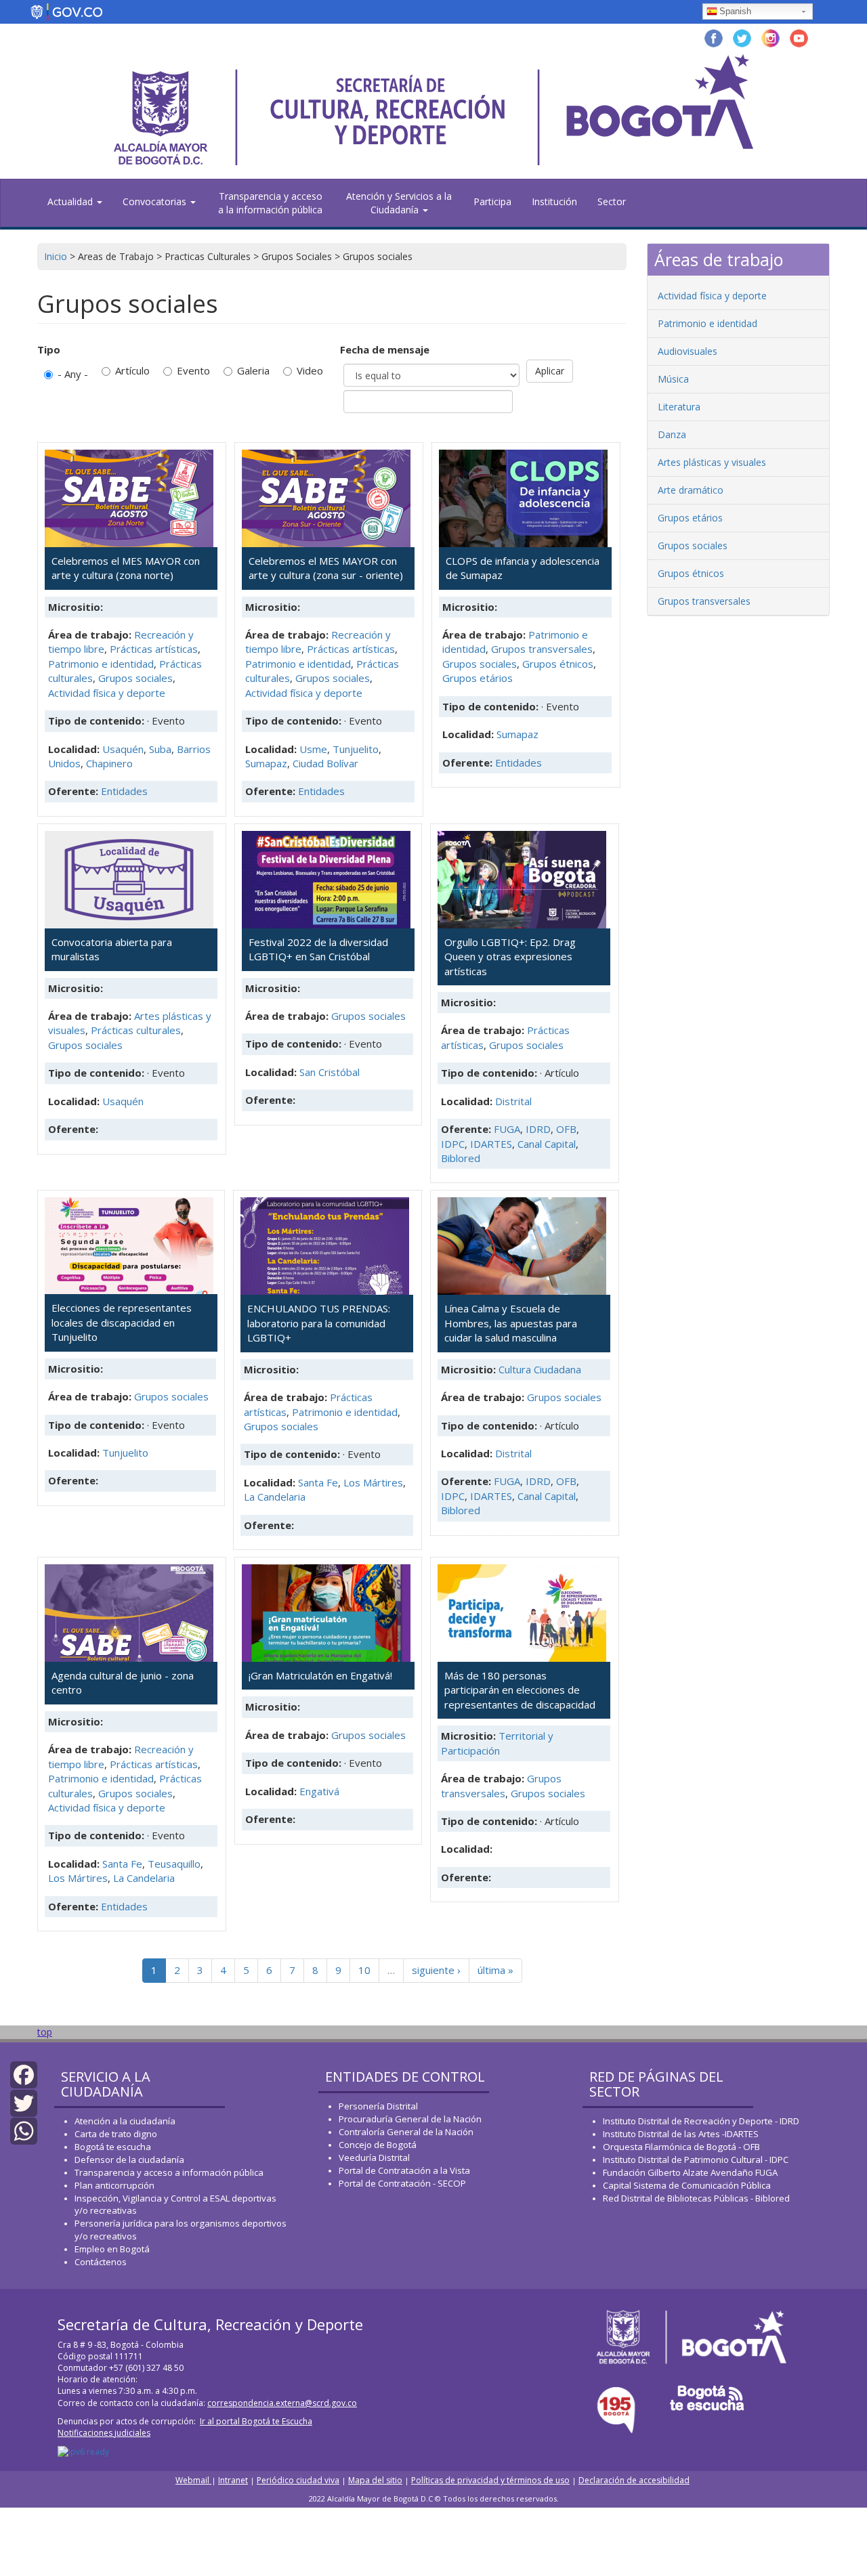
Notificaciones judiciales (104, 2433)
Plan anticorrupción (114, 2185)
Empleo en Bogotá (112, 2249)
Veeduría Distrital (374, 2158)
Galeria (253, 370)
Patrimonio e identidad (101, 664)
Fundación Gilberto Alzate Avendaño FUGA (690, 2172)
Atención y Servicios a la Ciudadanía (399, 203)
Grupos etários (478, 678)
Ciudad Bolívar (325, 763)
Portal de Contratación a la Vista (404, 2170)
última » (495, 1970)
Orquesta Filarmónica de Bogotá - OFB (681, 2147)
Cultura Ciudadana (540, 1369)
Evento (193, 370)
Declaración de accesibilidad (634, 2480)
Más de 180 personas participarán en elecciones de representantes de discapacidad (520, 1690)
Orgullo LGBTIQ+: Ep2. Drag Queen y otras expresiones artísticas (510, 957)
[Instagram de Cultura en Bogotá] (770, 37)
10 (364, 1970)
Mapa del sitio (375, 2480)
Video (310, 370)
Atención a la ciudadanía (125, 2121)
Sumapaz (266, 763)
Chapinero (109, 763)
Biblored (461, 1158)
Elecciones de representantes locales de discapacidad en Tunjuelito (122, 1322)
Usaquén (123, 749)
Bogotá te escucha (113, 2147)
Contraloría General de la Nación (406, 2132)
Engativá (319, 1791)
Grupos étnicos (558, 664)
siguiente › (436, 1970)
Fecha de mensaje (385, 349)
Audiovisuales (688, 351)
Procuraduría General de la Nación (410, 2119)
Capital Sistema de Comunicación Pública (687, 2185)
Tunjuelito (356, 749)
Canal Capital (547, 1144)
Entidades (124, 791)
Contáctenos (101, 2262)
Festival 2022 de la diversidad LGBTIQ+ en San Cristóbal (318, 949)
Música (673, 379)
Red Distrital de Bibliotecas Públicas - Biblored (696, 2198)
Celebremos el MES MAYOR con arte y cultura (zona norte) (126, 568)
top (45, 2032)
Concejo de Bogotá (378, 2145)
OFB (566, 1129)
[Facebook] (24, 2074)
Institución (554, 201)
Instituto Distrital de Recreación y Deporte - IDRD (701, 2121)
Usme (313, 749)
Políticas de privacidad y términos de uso (490, 2480)
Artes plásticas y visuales (712, 462)
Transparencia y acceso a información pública (169, 2172)
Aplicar (550, 371)
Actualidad (71, 201)
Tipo (49, 349)
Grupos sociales (135, 678)
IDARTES (491, 1144)
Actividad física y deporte (107, 693)
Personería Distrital (378, 2106)
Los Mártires (373, 1482)
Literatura (679, 407)
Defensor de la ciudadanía (129, 2160)
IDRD (538, 1129)
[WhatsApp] (24, 2130)
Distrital (513, 1101)
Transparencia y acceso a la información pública (270, 203)
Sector (612, 201)
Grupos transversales (542, 649)
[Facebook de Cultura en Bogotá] (714, 37)
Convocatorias (156, 201)
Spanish (735, 11)
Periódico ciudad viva (298, 2480)
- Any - (73, 374)
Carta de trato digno (116, 2134)
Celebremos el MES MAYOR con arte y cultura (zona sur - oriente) (326, 568)
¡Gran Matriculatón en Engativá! (320, 1675)
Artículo (132, 370)
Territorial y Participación (497, 1743)
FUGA (507, 1129)
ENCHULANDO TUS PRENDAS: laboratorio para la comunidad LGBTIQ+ (319, 1323)
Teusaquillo (174, 1864)
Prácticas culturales (136, 1030)
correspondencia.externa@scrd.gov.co (282, 2403)
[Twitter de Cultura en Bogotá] (742, 37)
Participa (492, 201)
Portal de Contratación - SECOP (402, 2183)
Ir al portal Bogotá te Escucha (256, 2421)
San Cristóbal (330, 1072)
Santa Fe (318, 1482)
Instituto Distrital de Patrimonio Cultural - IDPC (696, 2160)
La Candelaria (275, 1497)
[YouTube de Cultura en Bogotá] (799, 37)
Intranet (233, 2480)
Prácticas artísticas (154, 649)
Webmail (193, 2480)
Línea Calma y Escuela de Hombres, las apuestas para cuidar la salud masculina (511, 1323)
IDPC (453, 1144)
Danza (672, 434)
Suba (160, 749)
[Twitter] (24, 2102)
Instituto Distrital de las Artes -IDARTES (682, 2134)
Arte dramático (691, 490)
